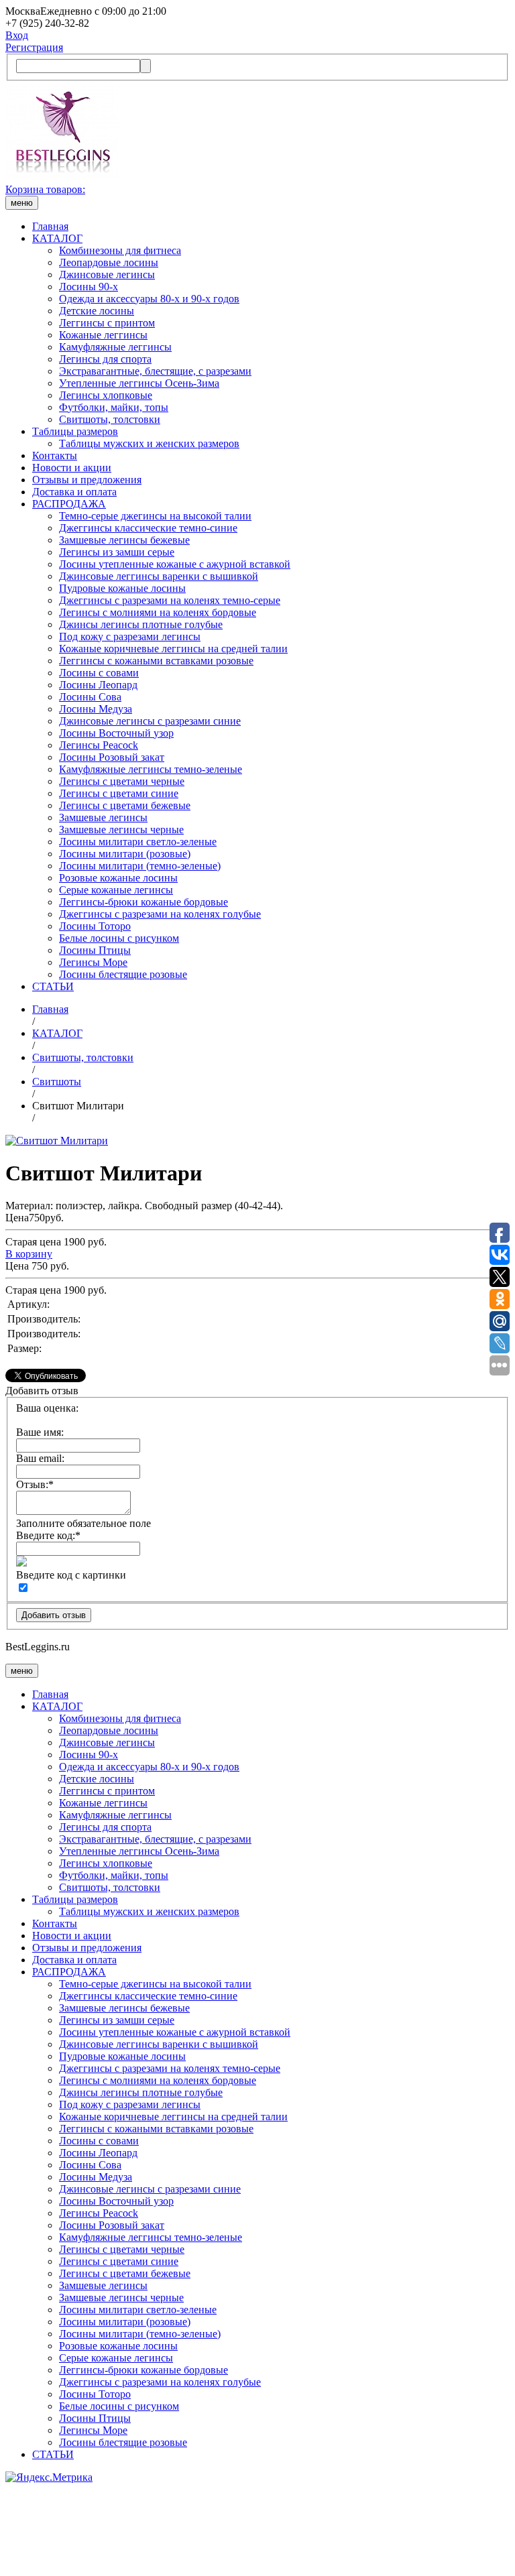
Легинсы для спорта (105, 359)
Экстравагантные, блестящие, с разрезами (155, 371)
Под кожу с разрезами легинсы (130, 636)
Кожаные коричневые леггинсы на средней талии (173, 649)
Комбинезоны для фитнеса (120, 250)
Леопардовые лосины (109, 262)
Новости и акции (72, 468)
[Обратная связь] (257, 2527)
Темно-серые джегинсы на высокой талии (155, 516)
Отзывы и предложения (87, 480)
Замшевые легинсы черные (121, 830)
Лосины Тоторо (95, 926)
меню (22, 203)
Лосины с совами (99, 673)
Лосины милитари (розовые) (125, 854)
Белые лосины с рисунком (119, 938)
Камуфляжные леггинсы (115, 347)
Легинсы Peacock (99, 745)
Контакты (55, 455)
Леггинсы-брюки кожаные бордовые (144, 902)
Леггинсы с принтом (107, 323)
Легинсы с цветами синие (119, 793)
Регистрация (34, 47)
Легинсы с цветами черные (122, 781)
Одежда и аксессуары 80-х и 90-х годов (149, 299)
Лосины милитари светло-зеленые (138, 842)
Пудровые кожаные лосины (122, 588)
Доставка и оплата (74, 492)
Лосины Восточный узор (116, 733)
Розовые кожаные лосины (118, 878)
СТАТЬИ (53, 986)
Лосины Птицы (95, 950)
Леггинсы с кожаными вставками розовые (156, 661)
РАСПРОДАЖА (69, 504)
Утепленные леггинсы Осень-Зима (139, 383)
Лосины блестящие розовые (123, 974)
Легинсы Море (93, 962)
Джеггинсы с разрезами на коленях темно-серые (170, 600)
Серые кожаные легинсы (116, 890)
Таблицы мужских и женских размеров (149, 443)
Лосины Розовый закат (112, 757)
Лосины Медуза (96, 709)
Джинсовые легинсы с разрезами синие (150, 721)
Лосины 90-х (89, 287)
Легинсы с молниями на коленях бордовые (158, 612)
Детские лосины (97, 311)
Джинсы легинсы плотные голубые (141, 624)
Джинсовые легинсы (107, 274)
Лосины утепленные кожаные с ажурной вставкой (175, 564)
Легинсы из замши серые (117, 552)
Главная (50, 226)
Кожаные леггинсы (103, 335)
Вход (17, 35)
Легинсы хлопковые (106, 395)
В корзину (29, 1254)
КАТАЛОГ (57, 238)
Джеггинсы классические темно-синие (148, 528)
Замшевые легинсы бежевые (124, 540)
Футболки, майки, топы (114, 407)
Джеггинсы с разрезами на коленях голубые (160, 914)
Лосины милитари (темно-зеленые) (140, 866)
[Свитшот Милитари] (57, 1141)
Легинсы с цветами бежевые (125, 805)
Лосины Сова (90, 697)
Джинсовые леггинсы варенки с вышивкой (159, 576)
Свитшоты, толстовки (110, 419)
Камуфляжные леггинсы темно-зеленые (151, 769)
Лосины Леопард (98, 685)
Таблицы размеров (75, 431)
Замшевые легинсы (103, 817)
